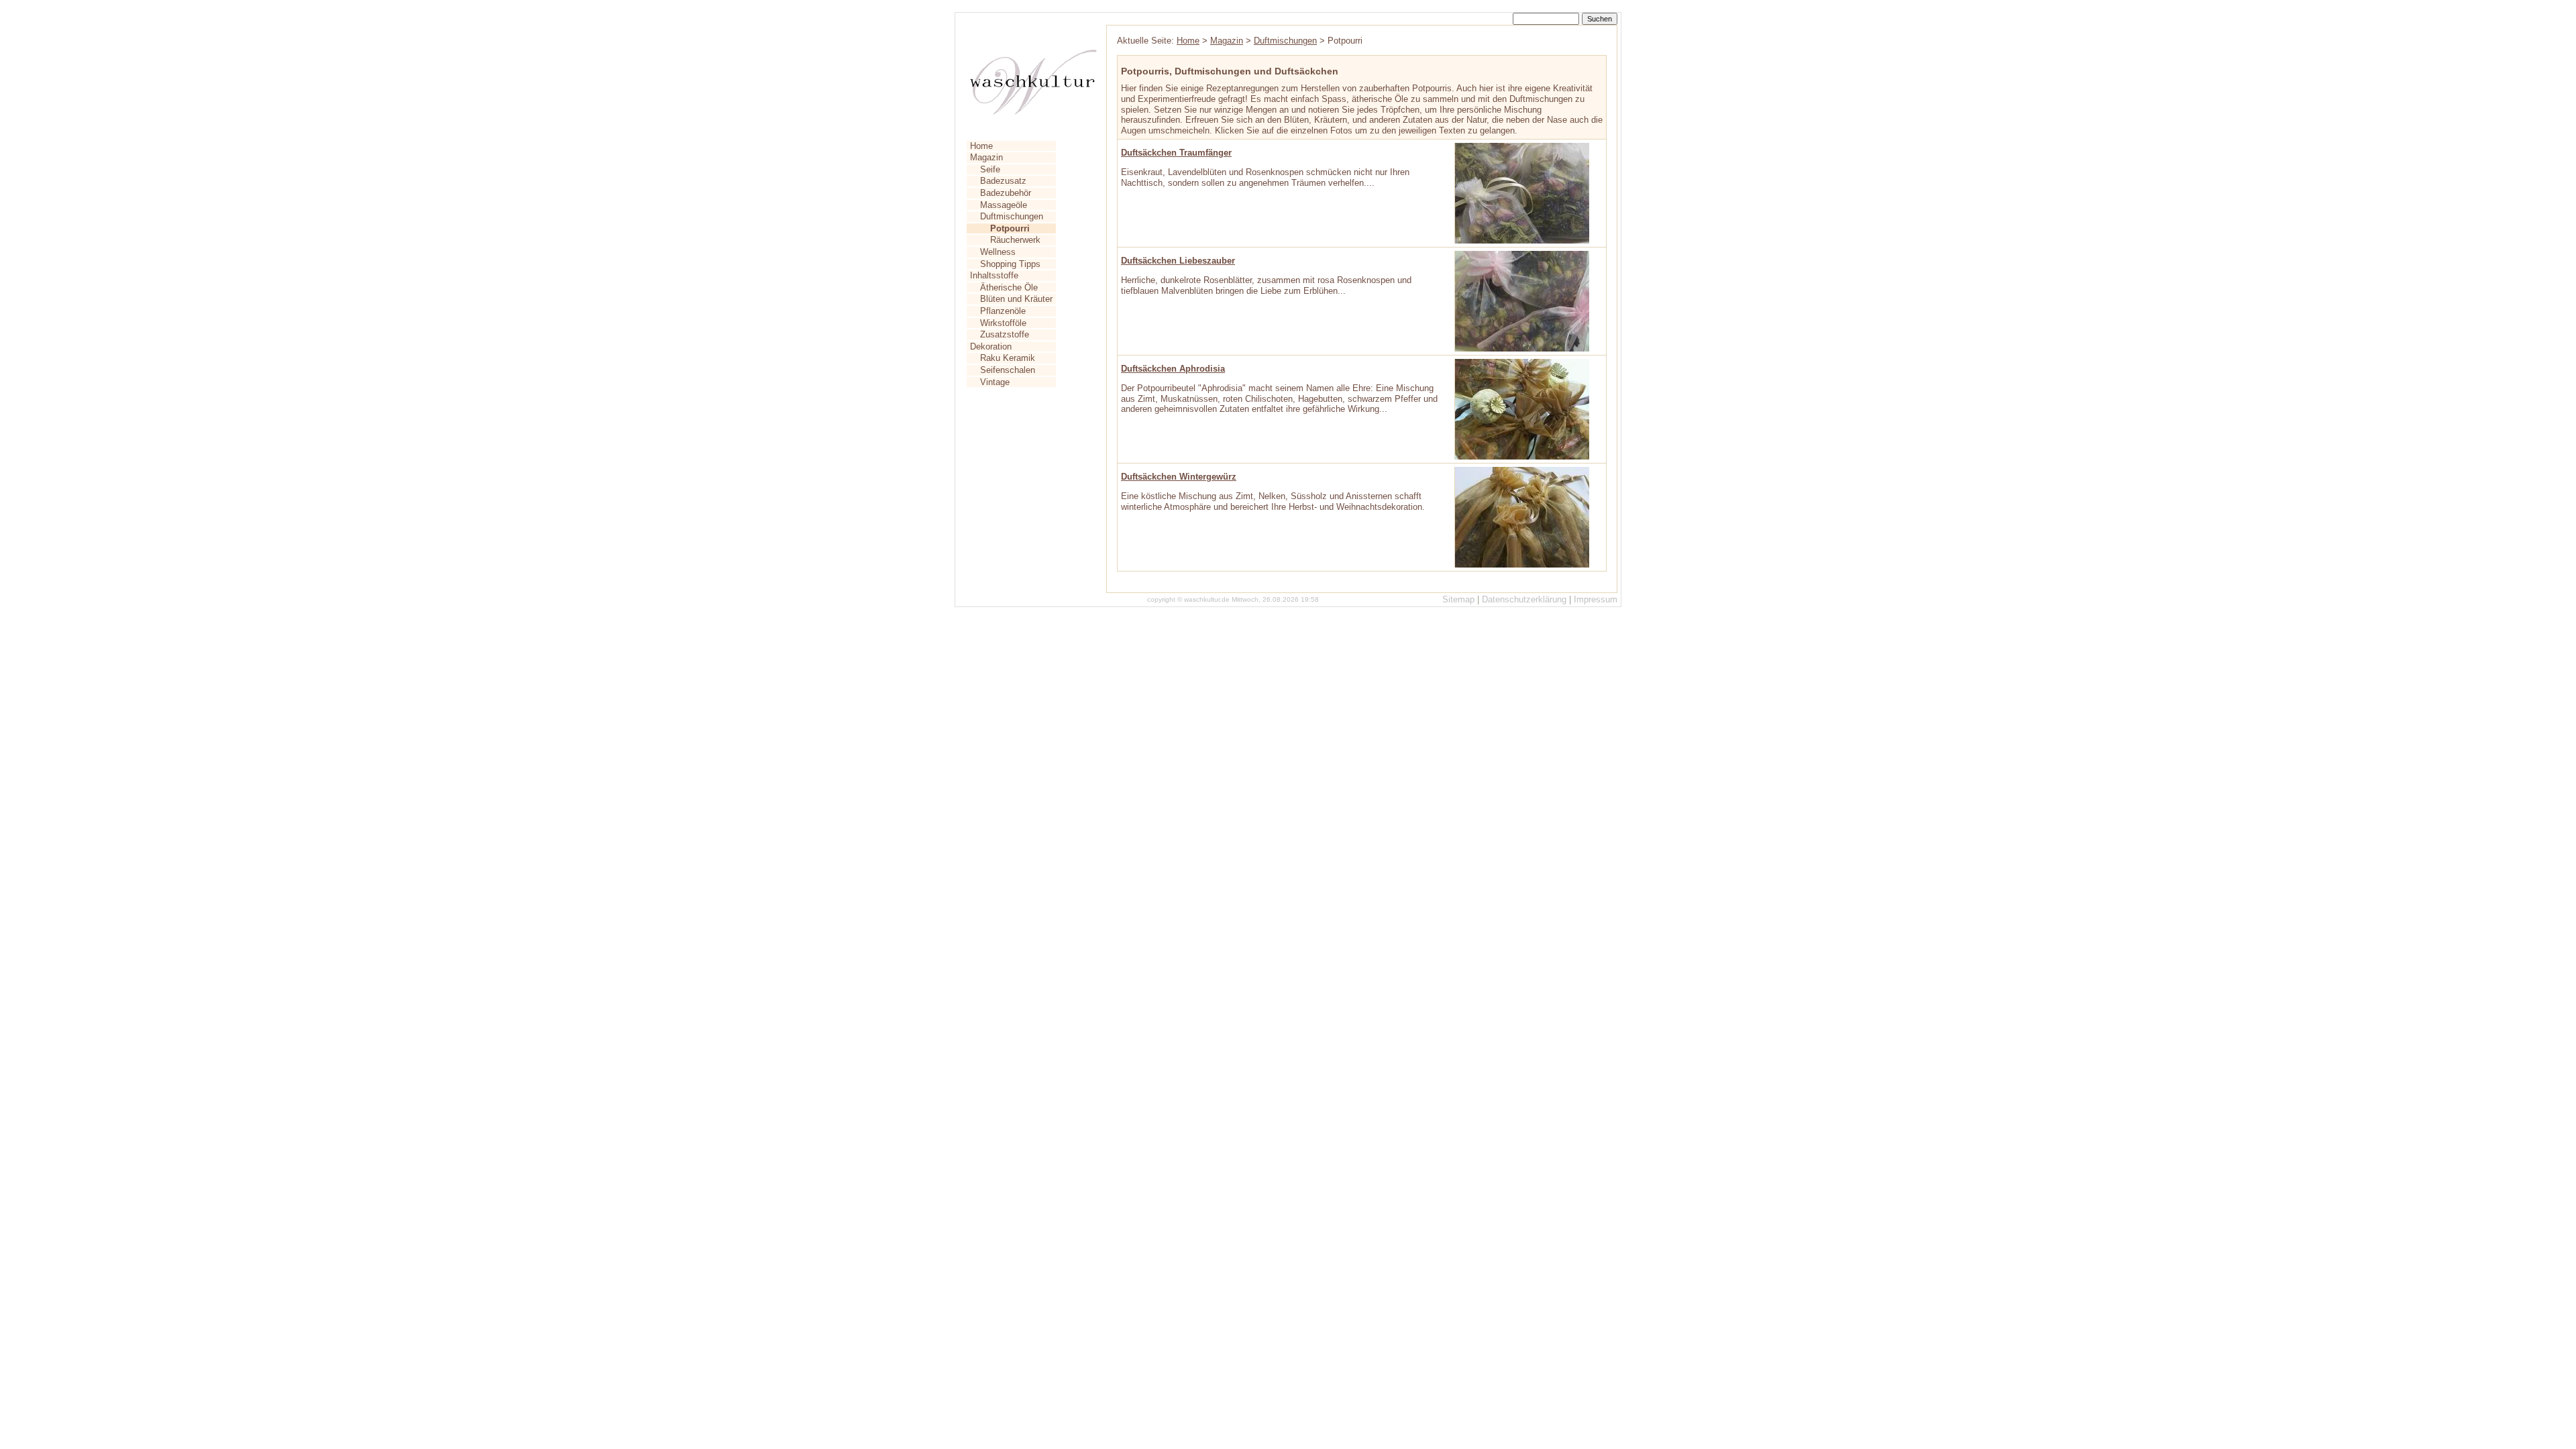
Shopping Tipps (1010, 264)
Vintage (995, 382)
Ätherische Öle (1009, 287)
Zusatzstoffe (1005, 334)
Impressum (1596, 599)
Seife (990, 169)
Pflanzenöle (1003, 311)
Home (981, 146)
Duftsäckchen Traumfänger (1176, 153)
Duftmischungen (1012, 216)
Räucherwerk (1015, 240)
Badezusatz (1003, 181)
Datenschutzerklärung (1524, 599)
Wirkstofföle (1003, 323)
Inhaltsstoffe (994, 275)
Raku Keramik (1008, 358)
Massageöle (1004, 205)
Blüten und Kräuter (1016, 299)
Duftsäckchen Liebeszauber (1178, 261)
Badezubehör (1006, 193)
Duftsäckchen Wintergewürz (1179, 477)
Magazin (986, 157)
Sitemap (1458, 599)
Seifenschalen (1008, 370)
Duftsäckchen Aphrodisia (1173, 369)
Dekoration (991, 346)
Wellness (998, 252)
